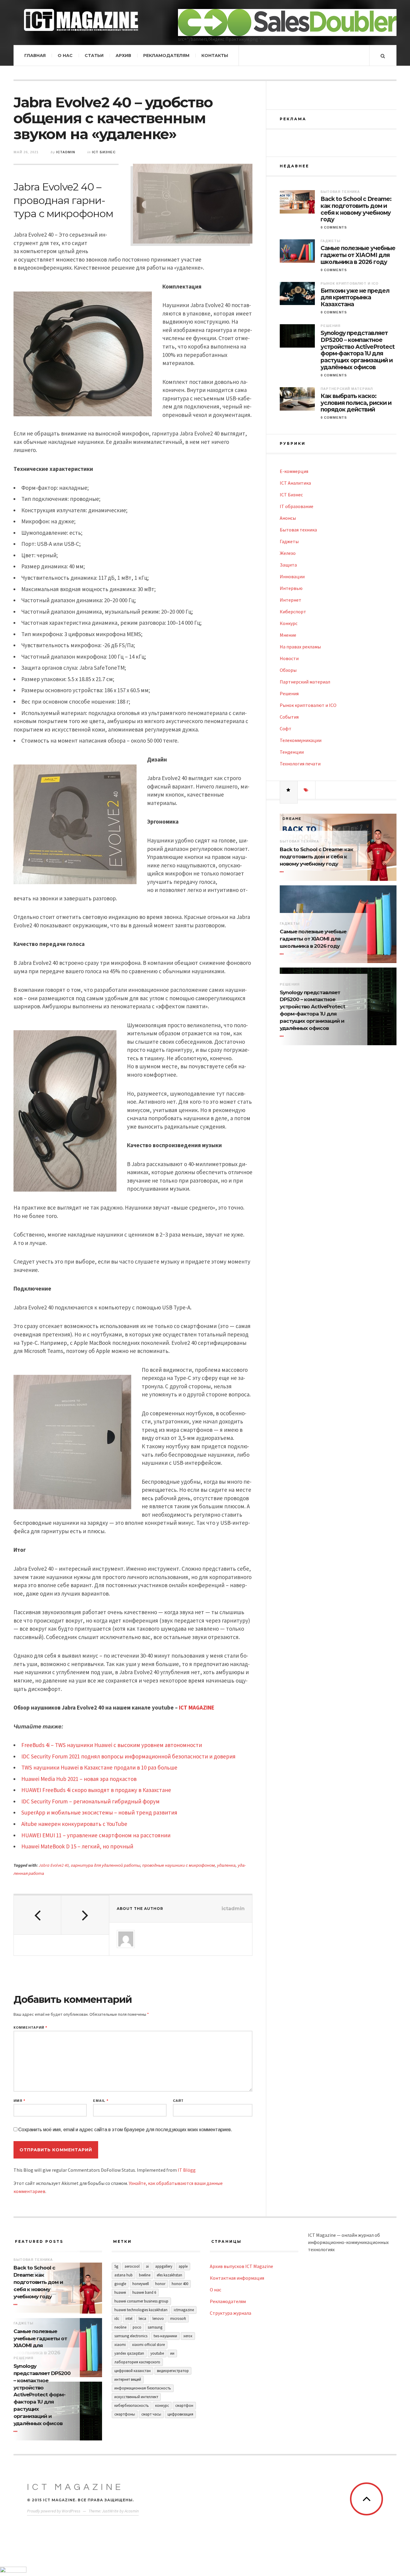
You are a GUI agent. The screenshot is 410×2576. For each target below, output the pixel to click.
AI (147, 2266)
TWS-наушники (165, 2336)
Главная (35, 55)
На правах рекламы (300, 647)
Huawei (120, 2292)
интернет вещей (128, 2379)
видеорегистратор (173, 2371)
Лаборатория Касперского (137, 2362)
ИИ (172, 2353)
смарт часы (151, 2414)
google (120, 2284)
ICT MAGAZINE (197, 1707)
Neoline (120, 2327)
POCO (137, 2327)
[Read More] (283, 872)
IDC (117, 2319)
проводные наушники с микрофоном (179, 1865)
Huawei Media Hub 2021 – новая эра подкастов (79, 1779)
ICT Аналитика (295, 483)
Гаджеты (330, 241)
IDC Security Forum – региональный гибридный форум (90, 1801)
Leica (142, 2319)
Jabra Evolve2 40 (54, 1865)
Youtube (157, 2353)
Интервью (291, 588)
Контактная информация (237, 2278)
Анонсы (288, 518)
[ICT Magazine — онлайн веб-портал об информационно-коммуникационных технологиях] (81, 20)
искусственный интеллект (136, 2397)
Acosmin (132, 2511)
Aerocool (132, 2266)
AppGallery (164, 2266)
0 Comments (334, 227)
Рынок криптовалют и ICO (350, 283)
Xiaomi (120, 2345)
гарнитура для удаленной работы (106, 1865)
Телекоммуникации (301, 740)
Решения (330, 326)
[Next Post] (85, 1915)
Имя (19, 2101)
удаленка (226, 1865)
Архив (123, 55)
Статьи (94, 55)
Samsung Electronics (131, 2336)
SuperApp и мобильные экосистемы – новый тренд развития (99, 1812)
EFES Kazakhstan (169, 2275)
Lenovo (158, 2319)
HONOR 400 (180, 2284)
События (289, 717)
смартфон (184, 2405)
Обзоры (288, 670)
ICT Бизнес (104, 152)
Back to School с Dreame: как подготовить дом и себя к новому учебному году (356, 209)
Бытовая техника (340, 192)
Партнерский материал (347, 389)
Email (101, 2101)
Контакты (215, 55)
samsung (155, 2327)
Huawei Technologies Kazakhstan (141, 2310)
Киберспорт (293, 612)
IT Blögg (187, 2170)
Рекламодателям (166, 55)
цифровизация (180, 2414)
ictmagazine (184, 2310)
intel (129, 2319)
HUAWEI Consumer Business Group (141, 2301)
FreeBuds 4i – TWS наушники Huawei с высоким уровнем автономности (112, 1745)
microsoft (178, 2319)
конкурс (162, 2405)
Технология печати (300, 764)
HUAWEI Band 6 (144, 2292)
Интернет (291, 600)
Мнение (288, 635)
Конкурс (289, 623)
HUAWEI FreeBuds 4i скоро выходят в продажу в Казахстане (96, 1790)
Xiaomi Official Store (148, 2345)
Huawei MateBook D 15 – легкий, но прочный (77, 1846)
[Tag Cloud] (306, 790)
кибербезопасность (132, 2405)
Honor (160, 2284)
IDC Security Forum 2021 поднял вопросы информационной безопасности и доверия (128, 1756)
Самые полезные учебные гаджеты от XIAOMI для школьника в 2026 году (358, 255)
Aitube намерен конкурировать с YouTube (74, 1824)
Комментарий (30, 2028)
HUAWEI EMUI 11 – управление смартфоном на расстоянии (96, 1835)
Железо (288, 553)
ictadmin (66, 152)
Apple (183, 2266)
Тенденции (292, 752)
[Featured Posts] (289, 790)
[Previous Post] (38, 1915)
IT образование (297, 506)
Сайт (178, 2101)
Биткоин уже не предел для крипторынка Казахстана (355, 298)
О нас (65, 55)
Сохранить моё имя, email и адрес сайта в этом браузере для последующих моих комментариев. (125, 2130)
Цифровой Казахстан (133, 2371)
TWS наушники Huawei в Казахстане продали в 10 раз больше (99, 1767)
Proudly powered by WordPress (54, 2511)
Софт (286, 729)
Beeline (145, 2275)
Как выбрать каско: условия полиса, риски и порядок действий (356, 403)
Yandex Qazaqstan (129, 2353)
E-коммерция (294, 471)
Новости (289, 658)
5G (116, 2266)
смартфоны (125, 2414)
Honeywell (141, 2284)
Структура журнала (231, 2313)
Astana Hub (124, 2275)
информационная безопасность (143, 2388)
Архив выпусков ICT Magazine (241, 2266)
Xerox (188, 2336)
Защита (288, 565)
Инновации (292, 576)
